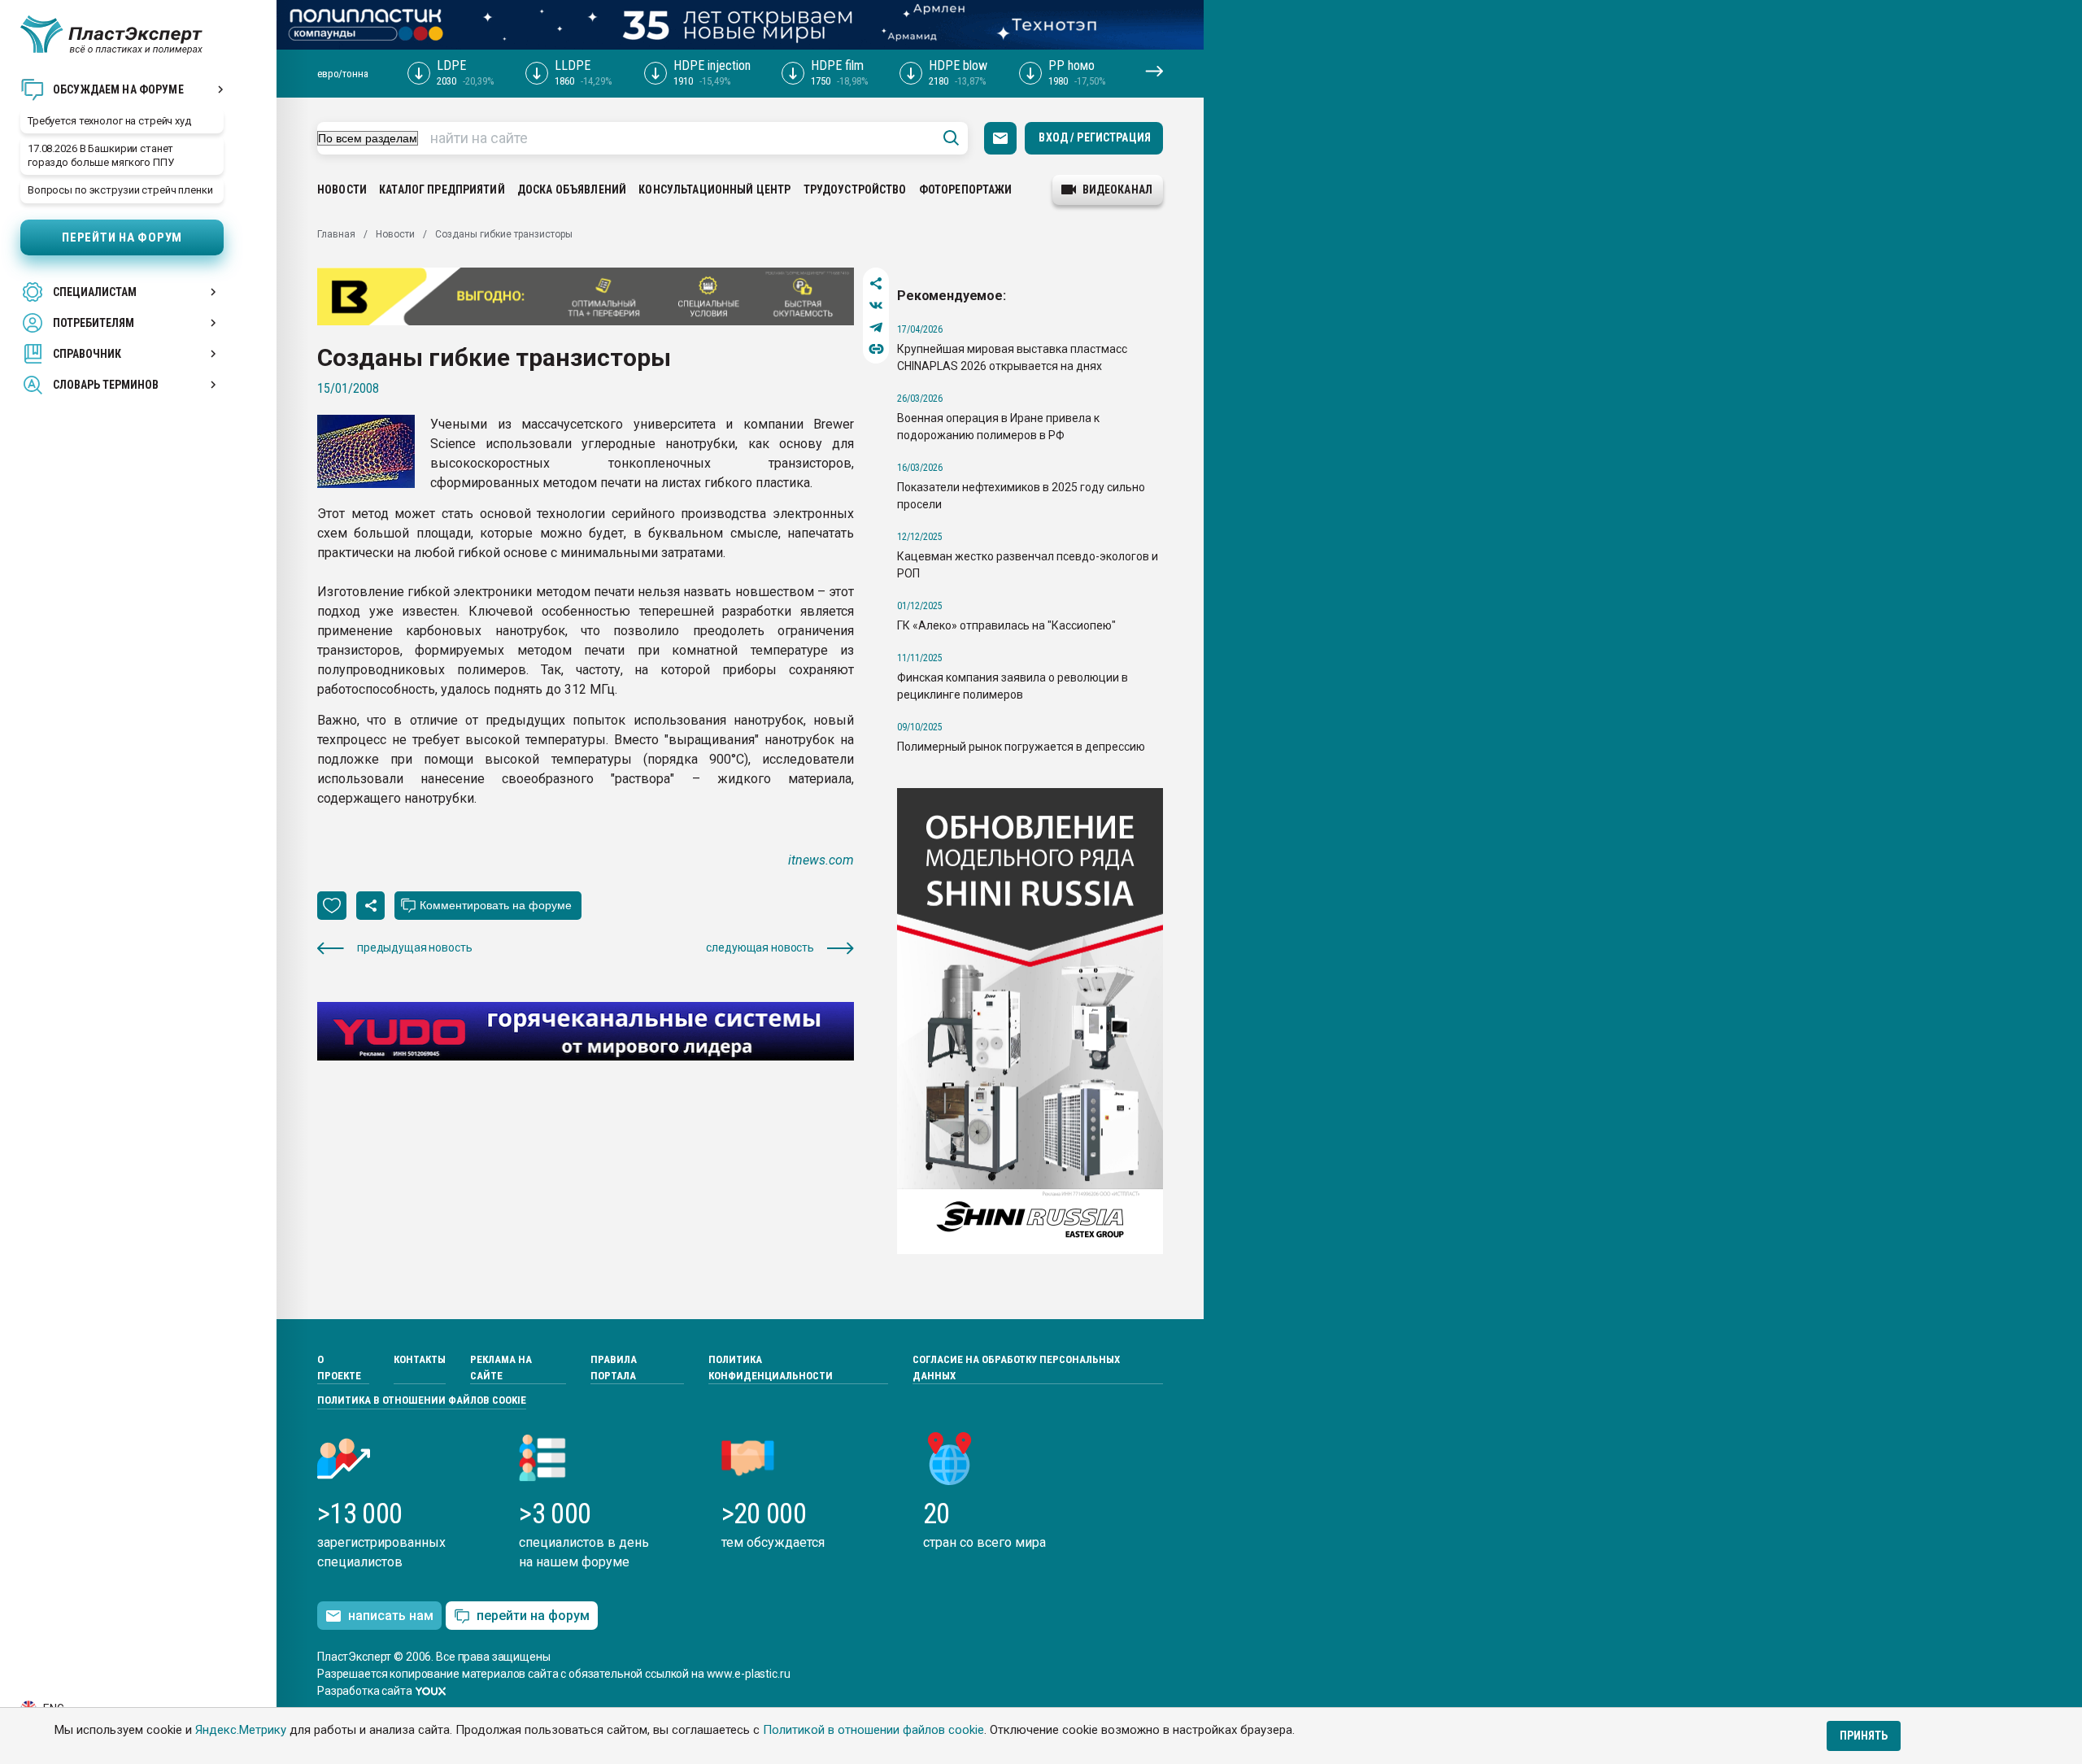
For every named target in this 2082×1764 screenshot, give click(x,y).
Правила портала (614, 1368)
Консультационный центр (714, 189)
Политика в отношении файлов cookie (422, 1400)
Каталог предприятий (442, 189)
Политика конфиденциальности (771, 1368)
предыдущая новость (414, 947)
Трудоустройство (855, 189)
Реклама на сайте (501, 1368)
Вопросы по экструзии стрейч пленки (120, 190)
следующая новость (760, 947)
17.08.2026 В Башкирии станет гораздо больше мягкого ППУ (101, 155)
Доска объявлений (572, 189)
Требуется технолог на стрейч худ (109, 121)
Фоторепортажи (966, 189)
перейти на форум (533, 1616)
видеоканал (1117, 189)
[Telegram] (876, 327)
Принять (1864, 1736)
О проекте (339, 1368)
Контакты (420, 1359)
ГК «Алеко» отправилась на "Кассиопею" (1006, 625)
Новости (342, 189)
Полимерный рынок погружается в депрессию (1021, 747)
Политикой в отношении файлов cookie (873, 1730)
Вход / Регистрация (1095, 137)
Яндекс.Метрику (241, 1730)
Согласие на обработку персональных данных (1016, 1368)
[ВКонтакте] (876, 305)
